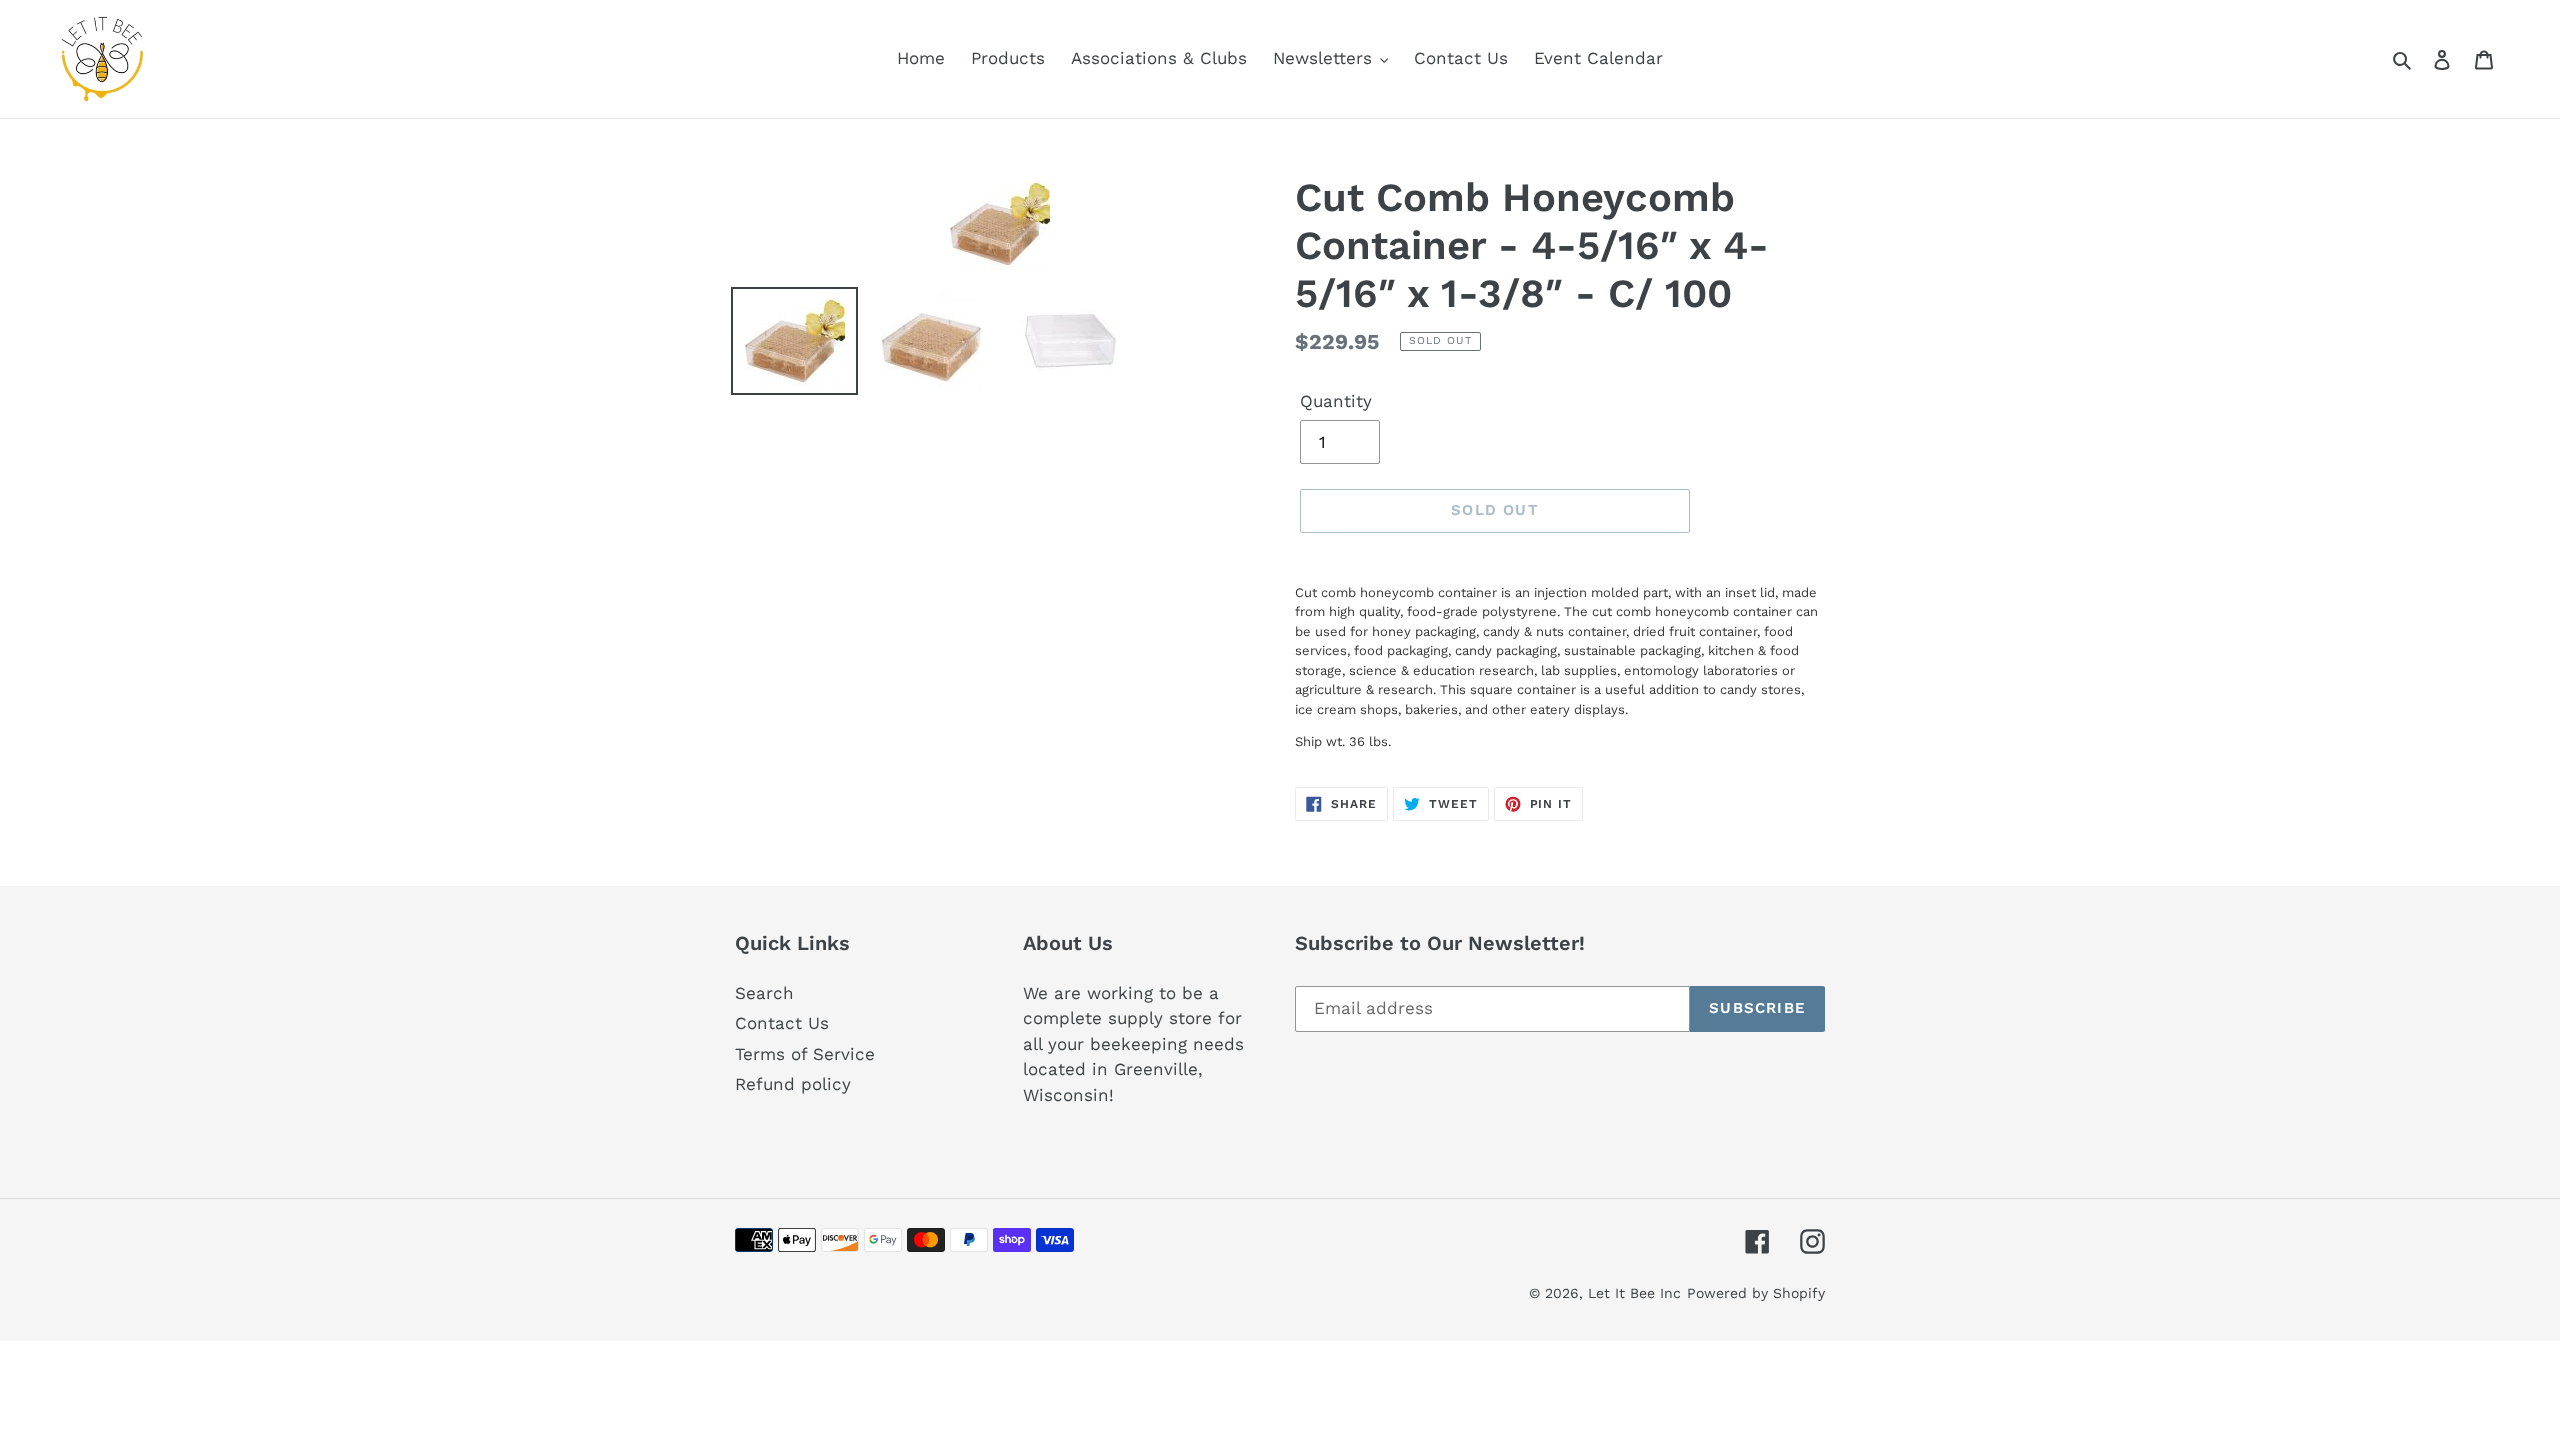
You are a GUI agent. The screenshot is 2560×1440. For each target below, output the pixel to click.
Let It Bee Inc (1634, 1293)
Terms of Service (805, 1054)
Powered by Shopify (1756, 1293)
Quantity (1336, 401)
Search (764, 993)
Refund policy (793, 1084)
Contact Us (782, 1023)
